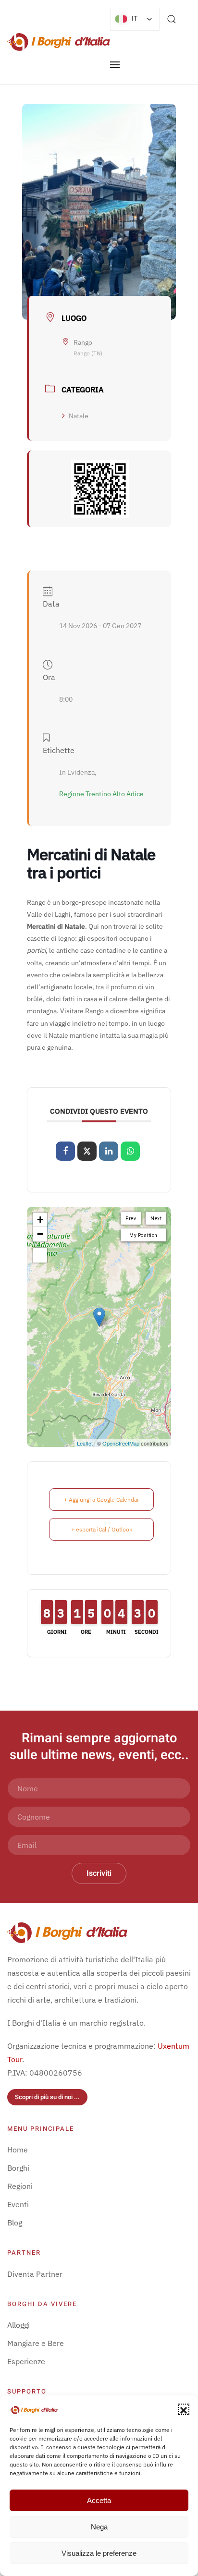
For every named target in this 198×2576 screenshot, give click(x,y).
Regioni (20, 2186)
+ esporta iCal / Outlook (102, 1529)
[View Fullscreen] (40, 1255)
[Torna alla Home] (59, 42)
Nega (99, 2527)
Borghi (18, 2168)
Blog (15, 2223)
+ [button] (40, 1220)
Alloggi (19, 2325)
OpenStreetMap (121, 1443)
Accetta (99, 2500)
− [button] (40, 1234)
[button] (184, 2409)
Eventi (18, 2204)
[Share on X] (87, 1151)
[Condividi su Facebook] (65, 1151)
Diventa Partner (35, 2274)
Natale (79, 416)
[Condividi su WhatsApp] (130, 1151)
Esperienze (26, 2361)
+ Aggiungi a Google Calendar (101, 1500)
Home (18, 2150)
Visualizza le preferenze (99, 2553)
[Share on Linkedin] (109, 1151)
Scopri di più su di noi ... (47, 2097)
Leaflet (85, 1443)
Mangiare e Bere (36, 2343)
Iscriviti (99, 1873)
